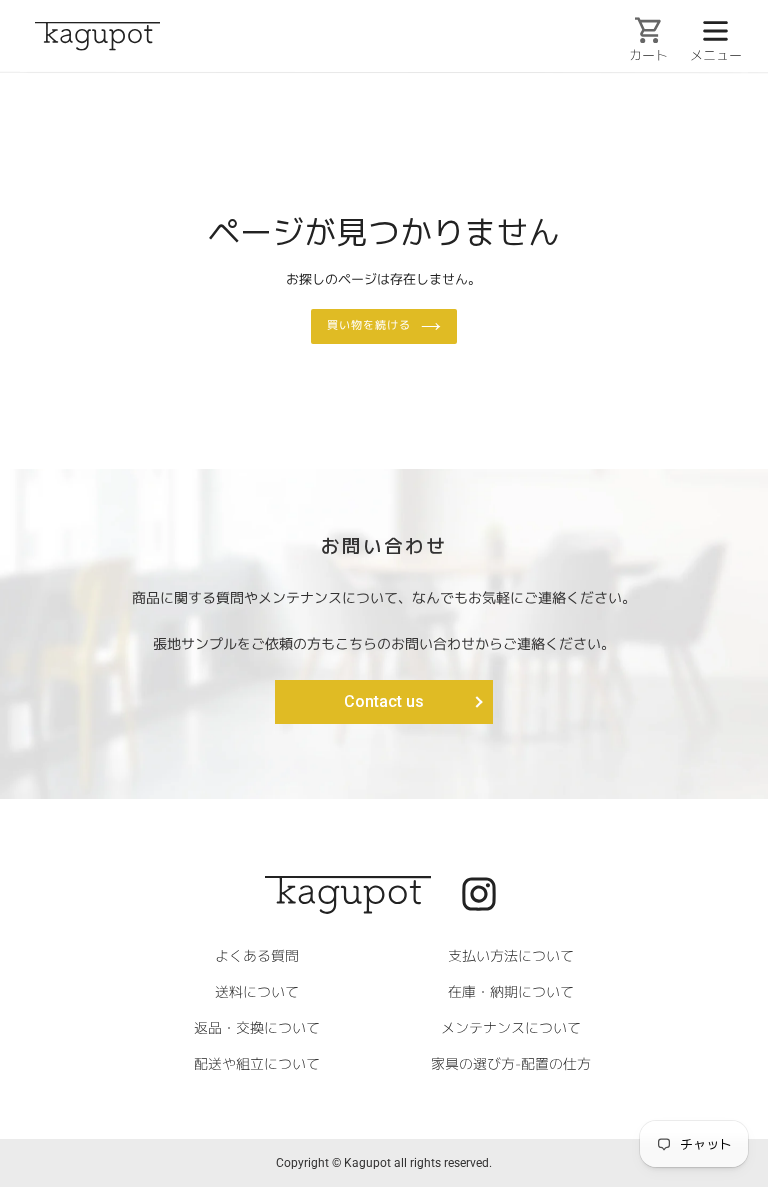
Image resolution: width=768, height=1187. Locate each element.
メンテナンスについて (511, 1027)
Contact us (384, 701)
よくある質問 (257, 954)
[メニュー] (715, 29)
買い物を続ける (368, 325)
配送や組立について (257, 1062)
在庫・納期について (511, 991)
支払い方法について (511, 955)
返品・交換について (257, 1026)
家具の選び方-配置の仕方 (511, 1063)
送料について (257, 990)
